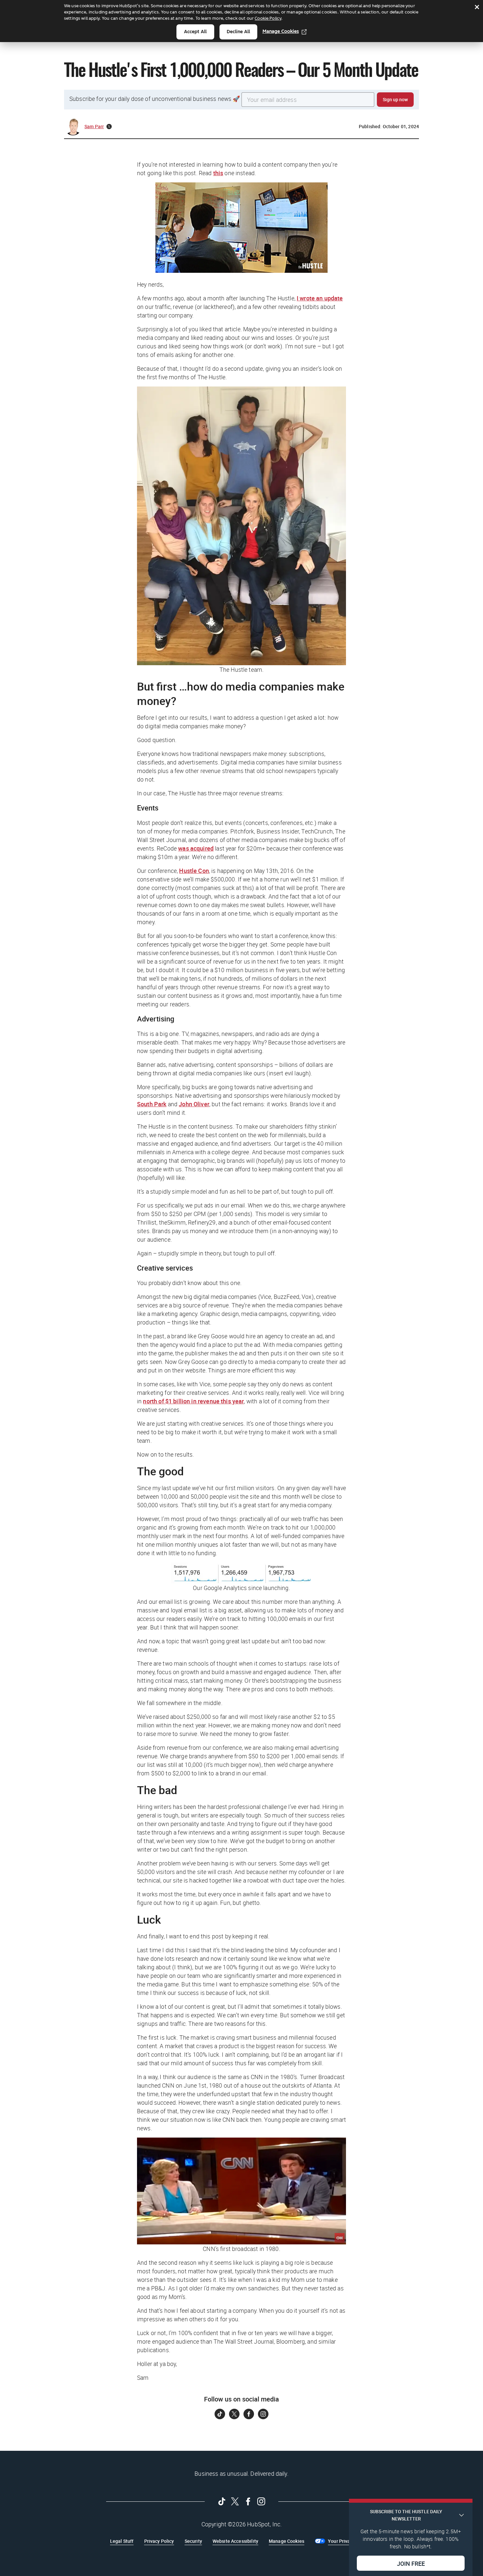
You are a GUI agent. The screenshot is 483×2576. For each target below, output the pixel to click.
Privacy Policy (159, 2541)
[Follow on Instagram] (263, 2414)
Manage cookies (281, 31)
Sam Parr (94, 126)
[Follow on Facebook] (249, 2414)
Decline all (238, 32)
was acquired (196, 848)
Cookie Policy (268, 18)
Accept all (195, 32)
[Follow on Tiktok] (220, 2414)
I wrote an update (320, 298)
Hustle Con (194, 871)
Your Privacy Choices (350, 2541)
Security (193, 2541)
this (218, 173)
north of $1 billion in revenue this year (193, 1401)
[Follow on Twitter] (234, 2414)
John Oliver (194, 1104)
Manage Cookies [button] (287, 2541)
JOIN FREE (411, 2563)
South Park (152, 1104)
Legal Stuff (122, 2541)
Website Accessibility (235, 2541)
